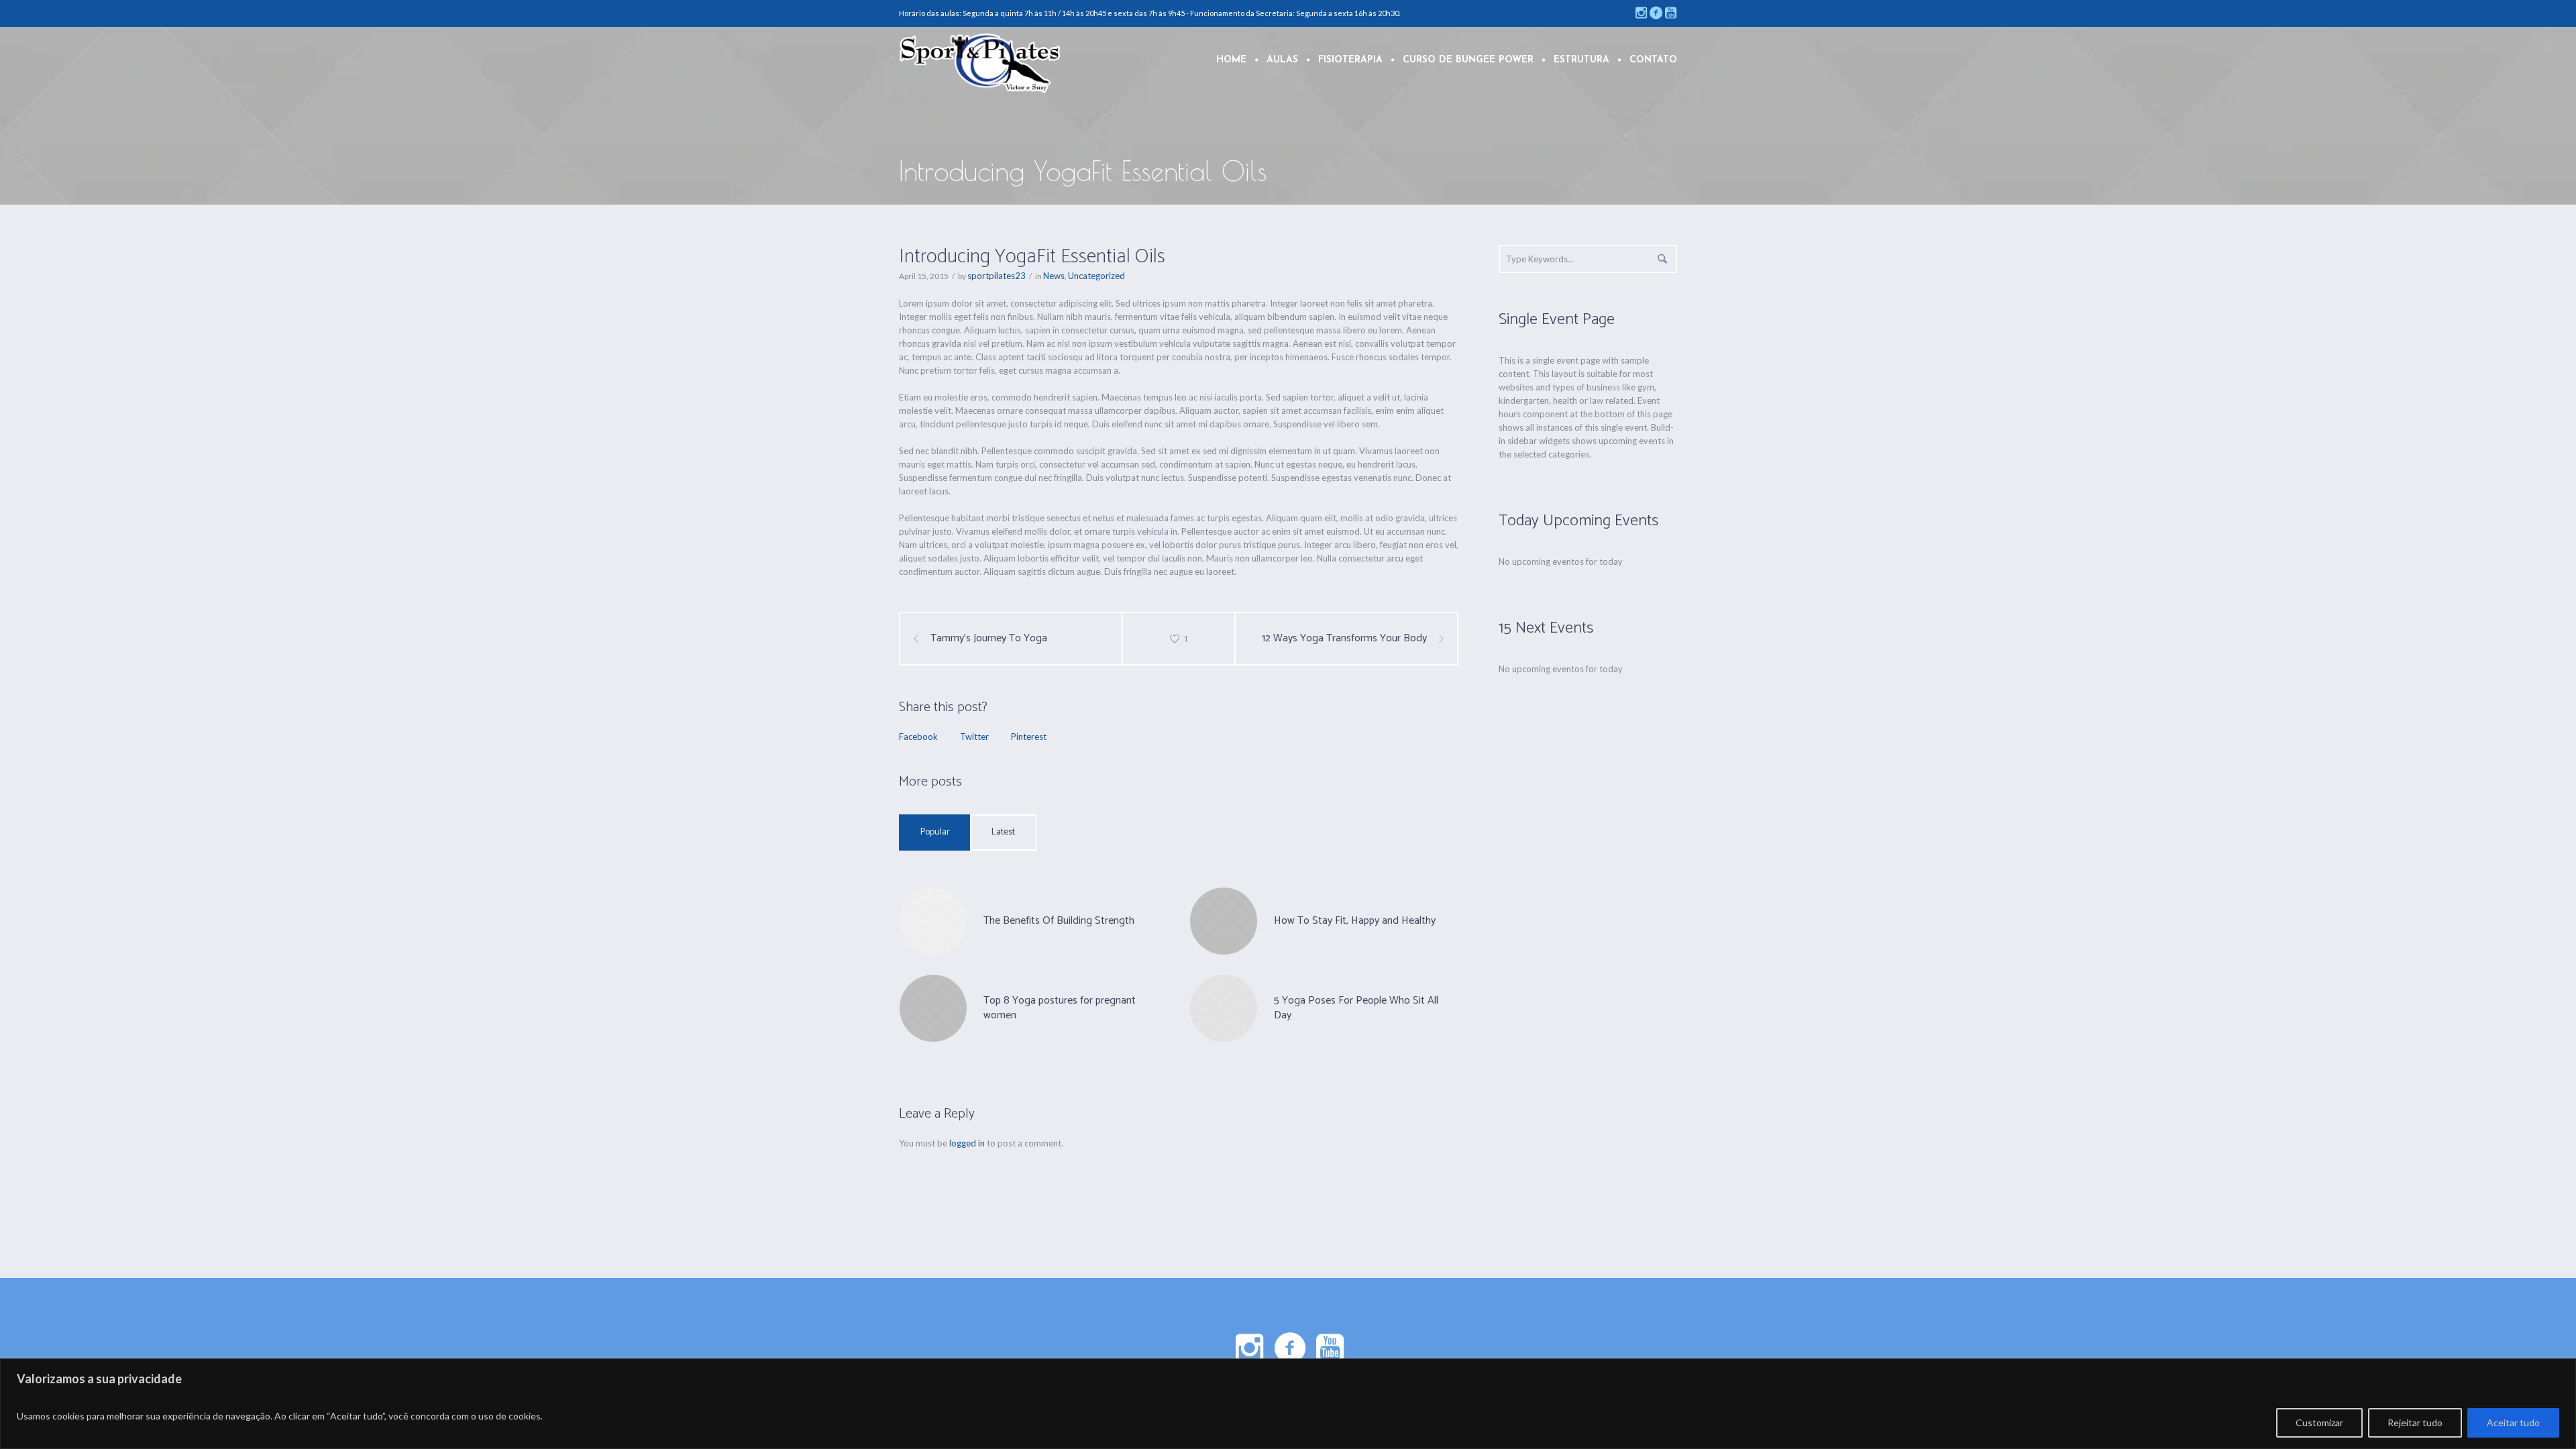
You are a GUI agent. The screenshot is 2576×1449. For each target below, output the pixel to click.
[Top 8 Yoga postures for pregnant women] (933, 1007)
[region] (1288, 1404)
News (1054, 276)
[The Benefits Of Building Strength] (933, 920)
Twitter (974, 737)
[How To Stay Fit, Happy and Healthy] (1224, 920)
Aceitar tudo (2513, 1423)
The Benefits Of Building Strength (1059, 921)
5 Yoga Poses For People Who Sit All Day (1356, 1008)
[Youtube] (1670, 13)
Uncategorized (1096, 276)
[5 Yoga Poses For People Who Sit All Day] (1224, 1007)
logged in (967, 1143)
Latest (1003, 832)
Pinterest (1029, 737)
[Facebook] (1656, 13)
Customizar (2319, 1423)
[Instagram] (1641, 13)
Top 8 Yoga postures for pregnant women (1060, 1008)
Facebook (918, 737)
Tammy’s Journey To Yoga (989, 639)
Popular (935, 832)
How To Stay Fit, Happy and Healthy (1355, 921)
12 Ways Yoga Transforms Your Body (1344, 639)
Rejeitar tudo (2415, 1423)
